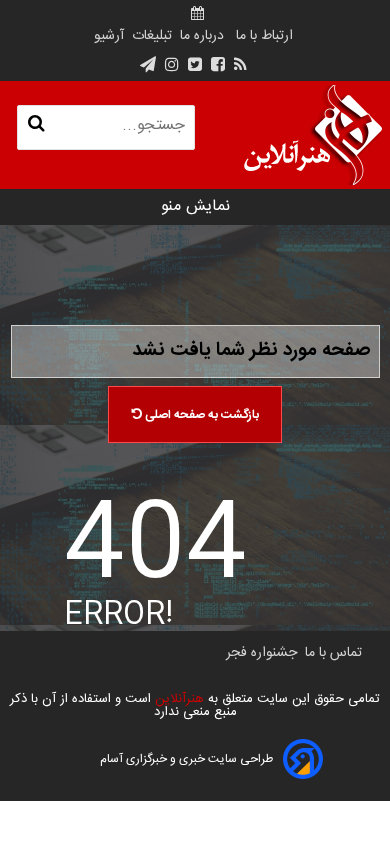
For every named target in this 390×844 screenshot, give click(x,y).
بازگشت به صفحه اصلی (200, 415)
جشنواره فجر (261, 653)
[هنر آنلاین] (313, 135)
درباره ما (202, 36)
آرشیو (109, 36)
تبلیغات (150, 36)
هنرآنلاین (177, 699)
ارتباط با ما (264, 36)
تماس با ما (333, 653)
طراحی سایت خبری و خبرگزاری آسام (186, 759)
